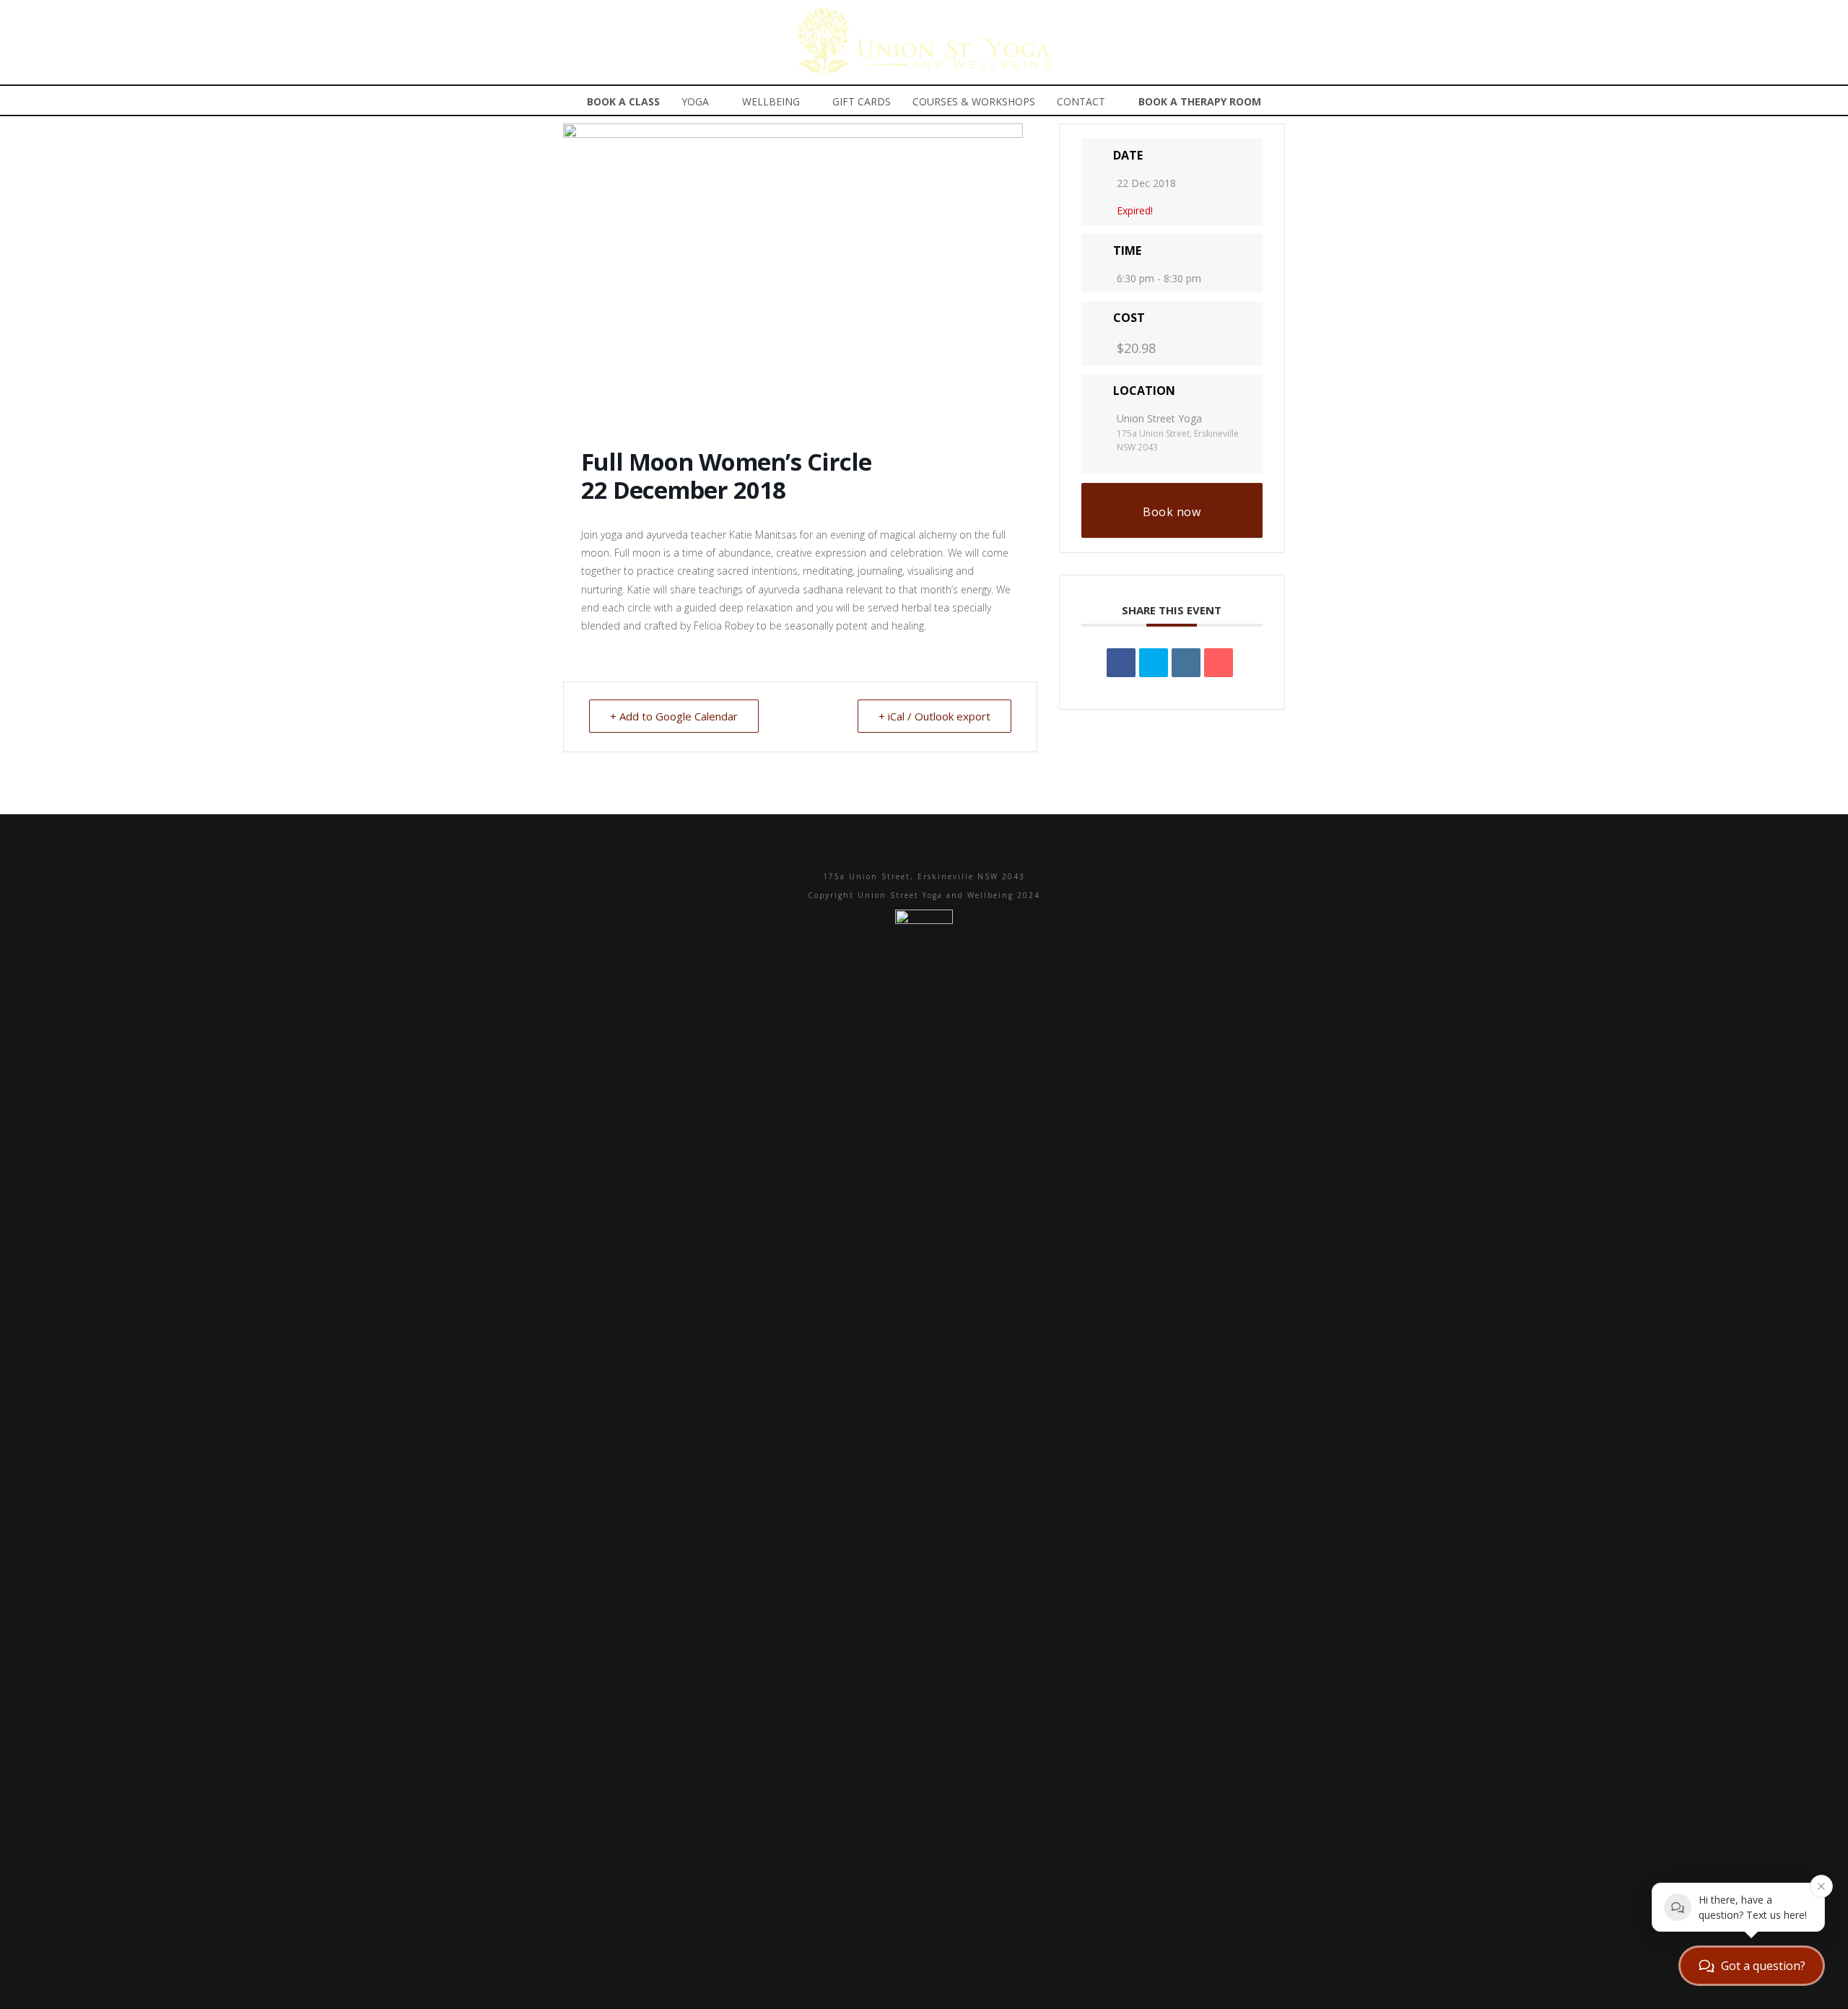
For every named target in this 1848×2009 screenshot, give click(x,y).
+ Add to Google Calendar (674, 716)
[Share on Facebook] (1121, 663)
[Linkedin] (1186, 663)
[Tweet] (1154, 663)
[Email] (1219, 663)
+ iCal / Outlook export (934, 716)
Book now (1172, 512)
